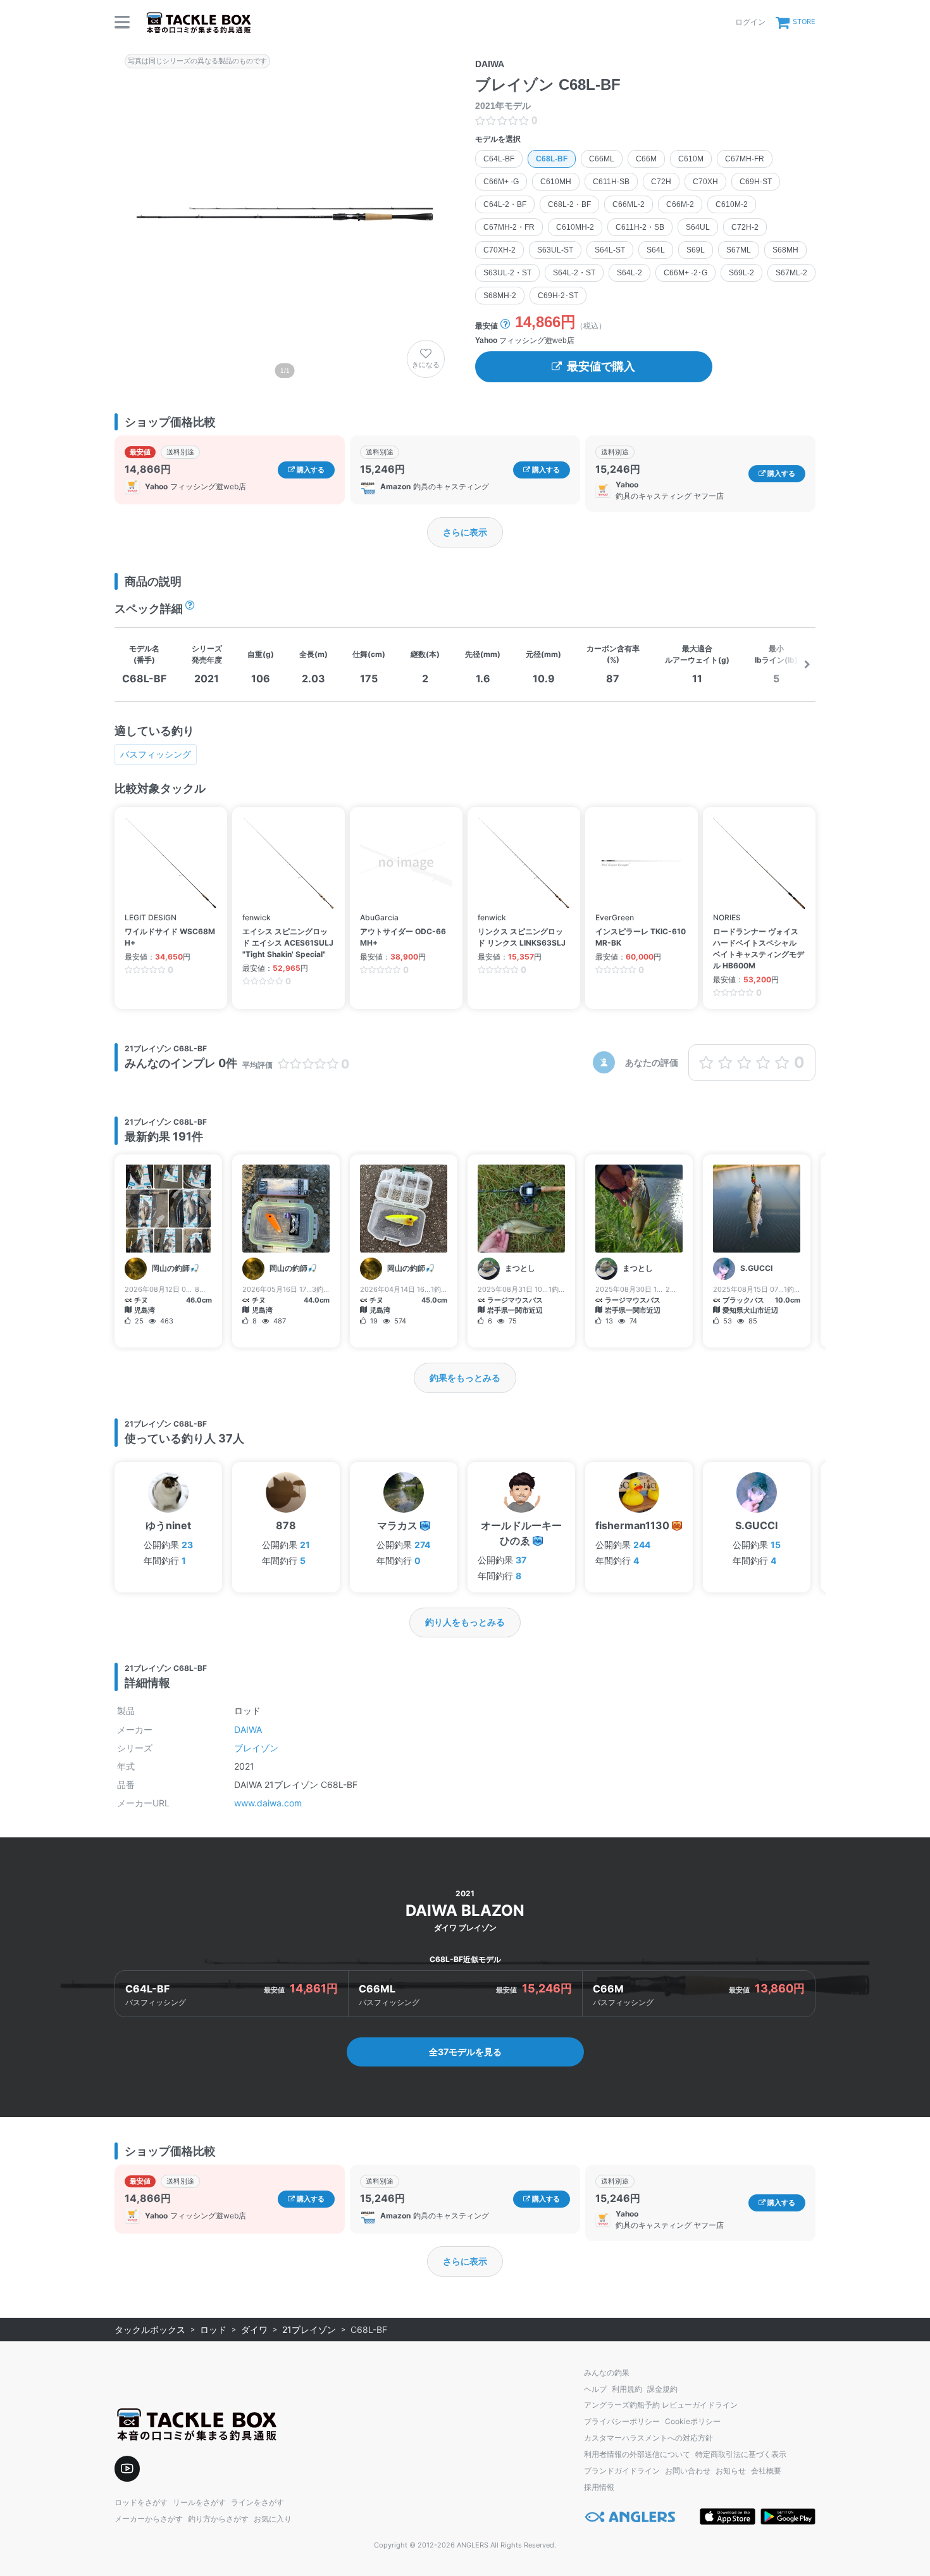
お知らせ (731, 2471)
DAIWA (248, 1729)
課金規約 (662, 2389)
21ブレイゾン (309, 2329)
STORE (804, 22)
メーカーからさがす (149, 2519)
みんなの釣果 (607, 2373)
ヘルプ (595, 2389)
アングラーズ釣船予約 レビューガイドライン (661, 2405)
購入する (310, 470)
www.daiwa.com (268, 1803)
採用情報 (599, 2487)
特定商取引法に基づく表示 (741, 2454)
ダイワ (254, 2329)
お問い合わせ (688, 2471)
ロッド (213, 2329)
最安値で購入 (601, 366)
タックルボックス (150, 2329)
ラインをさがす (257, 2502)
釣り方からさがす (218, 2519)
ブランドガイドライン (622, 2471)
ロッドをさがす (141, 2502)
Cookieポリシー (693, 2421)
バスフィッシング (156, 754)
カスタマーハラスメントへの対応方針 (648, 2438)
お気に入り (273, 2519)
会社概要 (766, 2471)
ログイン (750, 22)
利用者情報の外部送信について (637, 2454)
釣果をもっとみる (465, 1378)
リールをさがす (199, 2502)
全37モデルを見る (465, 2052)
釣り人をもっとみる (465, 1622)
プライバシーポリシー (622, 2421)
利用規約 (627, 2389)
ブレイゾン (256, 1748)
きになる (426, 365)
